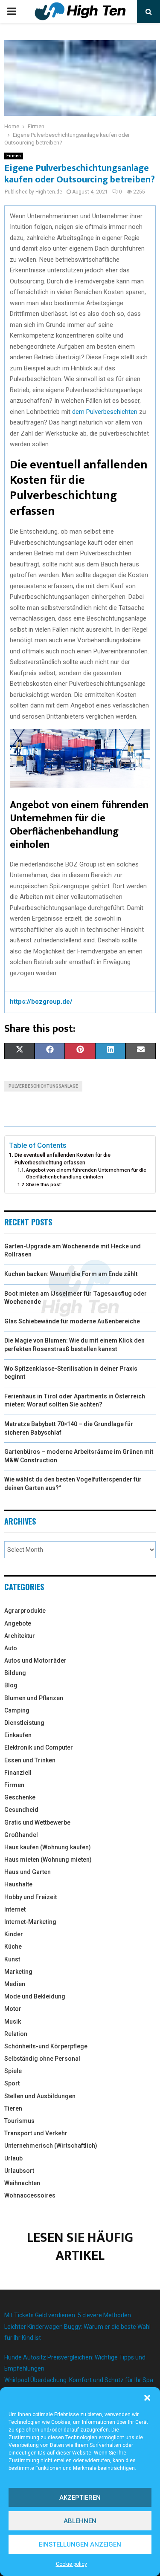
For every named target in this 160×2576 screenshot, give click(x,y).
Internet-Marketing (30, 1922)
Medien (15, 1984)
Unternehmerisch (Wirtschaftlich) (51, 2146)
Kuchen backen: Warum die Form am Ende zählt (71, 1274)
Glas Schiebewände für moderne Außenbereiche (72, 1321)
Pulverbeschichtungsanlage (43, 1086)
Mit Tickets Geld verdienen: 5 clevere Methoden (68, 2315)
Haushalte (18, 1884)
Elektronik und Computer (39, 1747)
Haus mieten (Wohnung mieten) (48, 1860)
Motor (13, 2009)
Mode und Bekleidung (35, 1996)
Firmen (14, 156)
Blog (11, 1685)
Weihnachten (22, 2183)
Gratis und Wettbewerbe (37, 1822)
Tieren (13, 2108)
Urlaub (13, 2158)
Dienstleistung (24, 1723)
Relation (16, 2034)
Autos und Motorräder (35, 1661)
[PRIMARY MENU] (12, 12)
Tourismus (19, 2121)
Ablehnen (80, 2521)
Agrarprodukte (25, 1611)
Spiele (13, 2071)
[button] (147, 2398)
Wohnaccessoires (30, 2195)
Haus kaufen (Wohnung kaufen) (48, 1847)
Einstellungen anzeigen (80, 2544)
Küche (13, 1946)
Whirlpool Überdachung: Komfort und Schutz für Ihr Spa (79, 2380)
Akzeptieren (80, 2498)
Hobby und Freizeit (31, 1897)
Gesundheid (21, 1810)
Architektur (20, 1636)
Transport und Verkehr (36, 2133)
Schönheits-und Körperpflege (46, 2046)
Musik (13, 2022)
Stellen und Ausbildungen (40, 2096)
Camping (17, 1710)
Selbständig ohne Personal (42, 2059)
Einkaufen (18, 1735)
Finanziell (18, 1773)
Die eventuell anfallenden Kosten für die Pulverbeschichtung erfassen (63, 1159)
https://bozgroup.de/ (41, 1002)
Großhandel (21, 1835)
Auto (11, 1648)
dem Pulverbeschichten (105, 412)
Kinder (14, 1934)
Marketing (18, 1972)
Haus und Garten (28, 1872)
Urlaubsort (19, 2171)
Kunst (12, 1959)
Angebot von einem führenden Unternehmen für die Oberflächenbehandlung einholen (86, 1173)
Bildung (15, 1673)
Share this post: (44, 1184)
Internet (15, 1909)
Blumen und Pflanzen (34, 1698)
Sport (12, 2083)
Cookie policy (71, 2564)
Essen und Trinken (30, 1760)
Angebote (18, 1623)
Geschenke (20, 1797)
